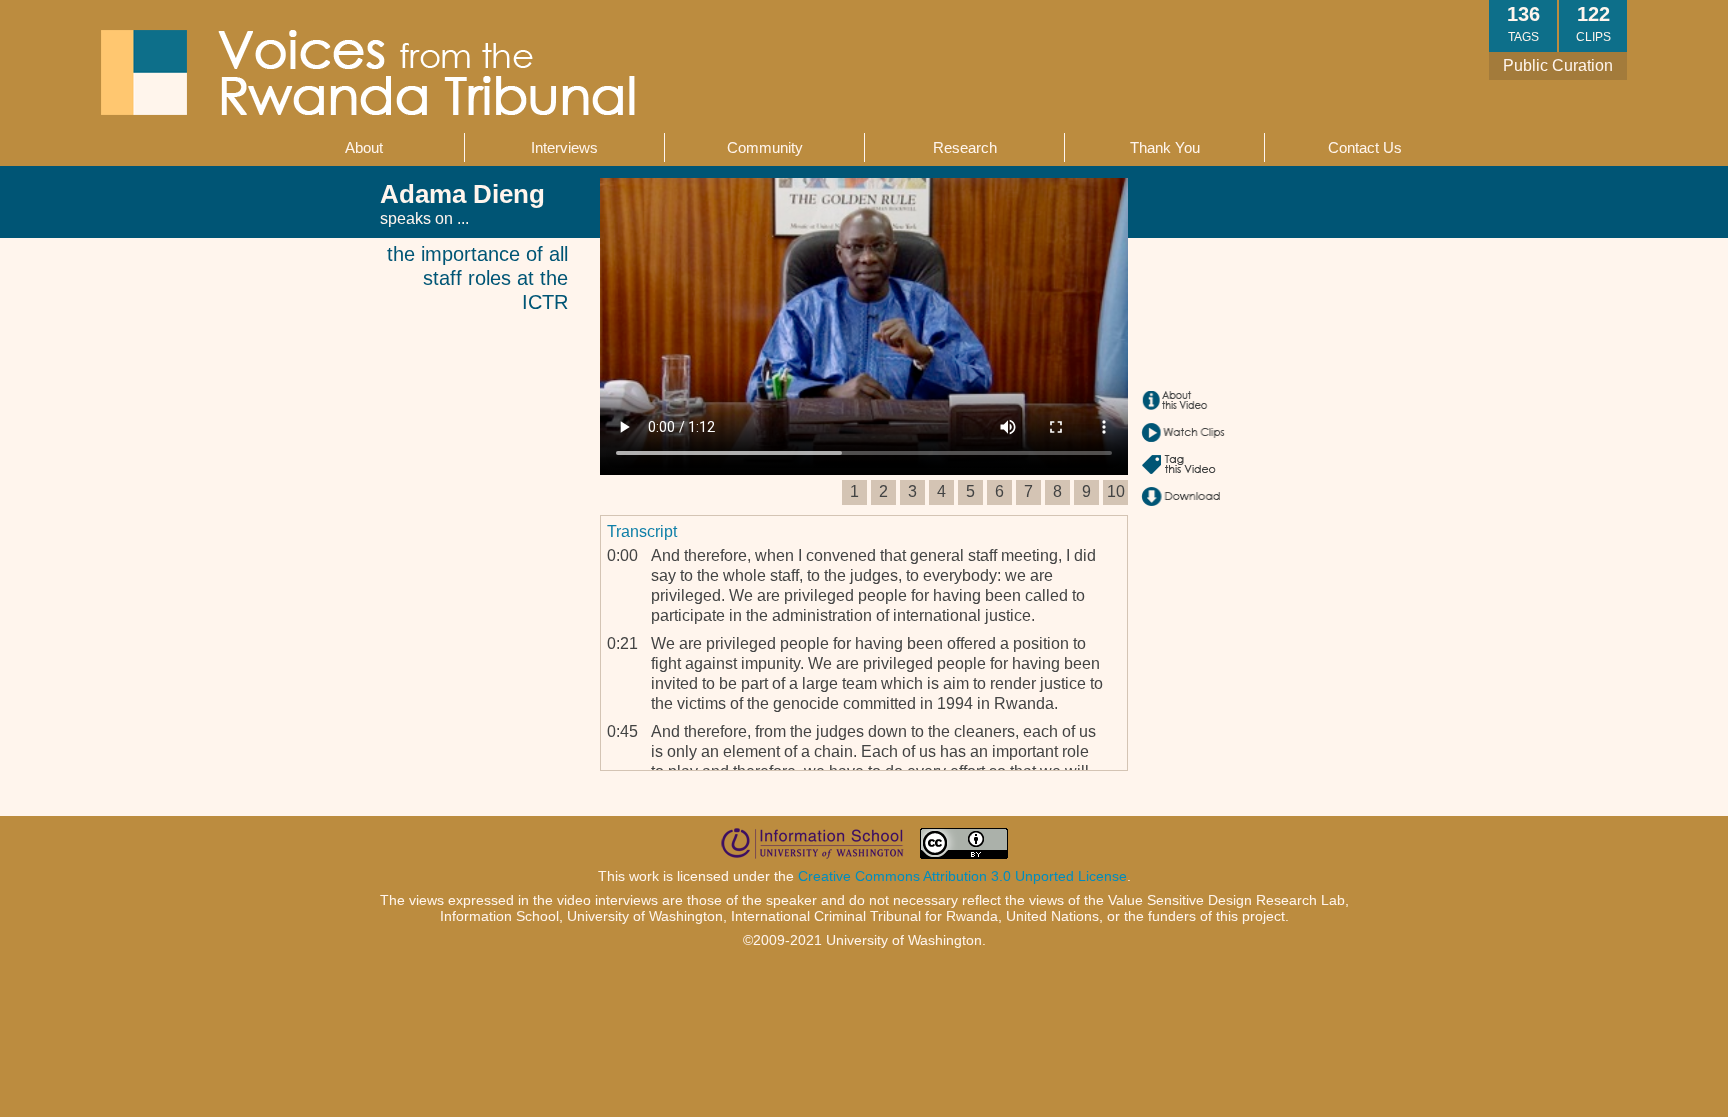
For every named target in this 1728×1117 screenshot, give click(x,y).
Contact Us (1365, 147)
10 (1116, 491)
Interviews (564, 147)
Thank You (1165, 147)
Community (765, 147)
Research (965, 147)
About (364, 147)
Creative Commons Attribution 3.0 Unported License (962, 876)
